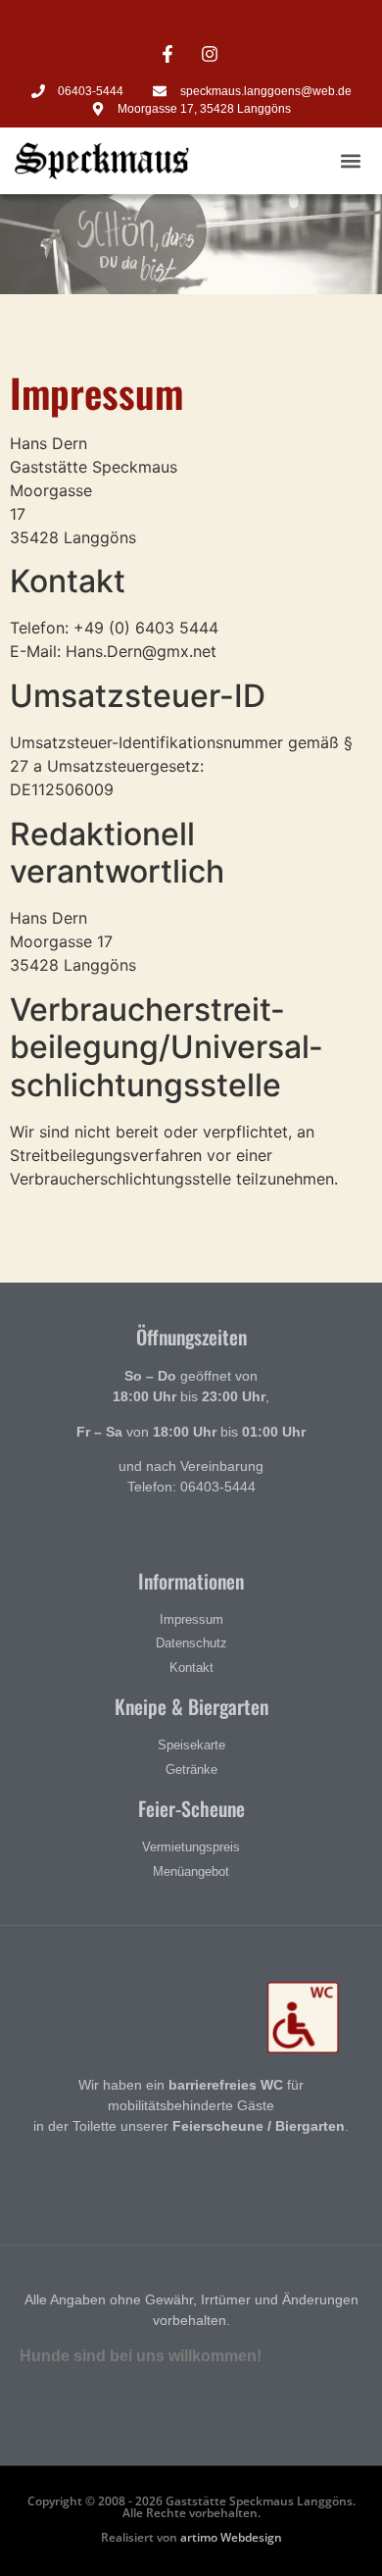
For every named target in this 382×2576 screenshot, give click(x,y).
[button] (351, 161)
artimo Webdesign (231, 2537)
